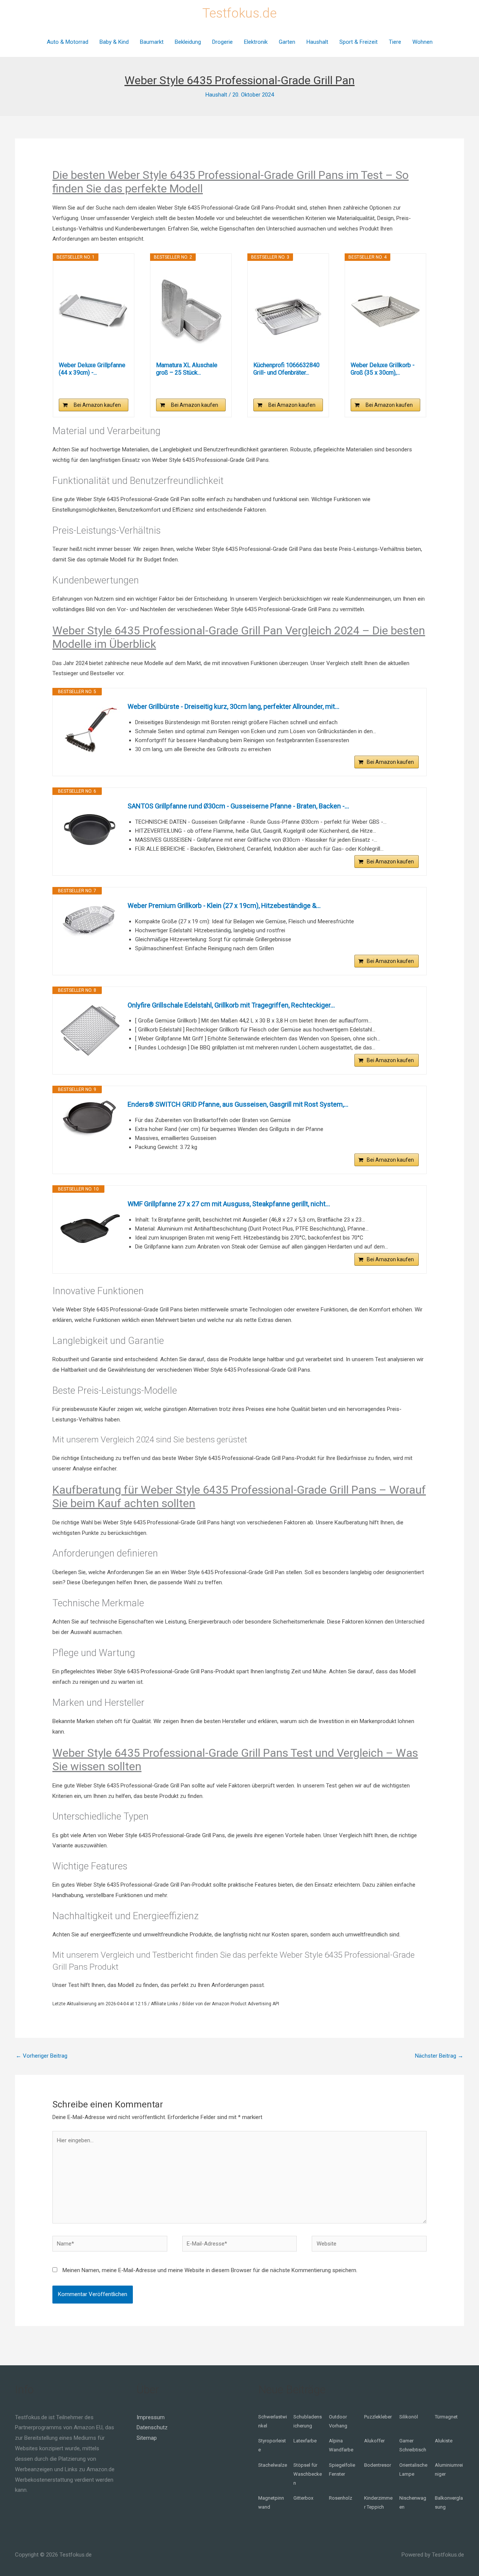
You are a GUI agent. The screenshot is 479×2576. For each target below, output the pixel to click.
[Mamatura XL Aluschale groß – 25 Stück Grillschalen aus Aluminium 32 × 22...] (191, 311)
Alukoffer (374, 2441)
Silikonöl (409, 2417)
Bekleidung (188, 42)
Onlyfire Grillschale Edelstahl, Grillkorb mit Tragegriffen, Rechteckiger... (231, 1005)
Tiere (395, 42)
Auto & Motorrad (68, 42)
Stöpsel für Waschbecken (308, 2474)
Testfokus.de (239, 13)
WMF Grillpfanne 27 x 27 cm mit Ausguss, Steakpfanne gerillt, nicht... (229, 1204)
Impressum (151, 2417)
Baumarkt (152, 42)
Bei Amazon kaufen (97, 405)
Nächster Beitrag (439, 2056)
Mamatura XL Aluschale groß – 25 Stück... (187, 369)
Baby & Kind (114, 42)
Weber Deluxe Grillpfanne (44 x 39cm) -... (92, 369)
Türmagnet (446, 2417)
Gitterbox (303, 2498)
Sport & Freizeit (359, 42)
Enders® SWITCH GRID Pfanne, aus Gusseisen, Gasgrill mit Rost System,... (238, 1104)
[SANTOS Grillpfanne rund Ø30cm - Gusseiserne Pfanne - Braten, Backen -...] (90, 831)
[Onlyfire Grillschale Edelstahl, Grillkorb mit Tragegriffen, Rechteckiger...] (90, 1030)
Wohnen (422, 42)
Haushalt (317, 42)
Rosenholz (341, 2498)
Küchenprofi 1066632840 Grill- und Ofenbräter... (286, 369)
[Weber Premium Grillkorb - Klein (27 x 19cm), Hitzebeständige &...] (90, 920)
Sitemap (147, 2438)
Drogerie (222, 42)
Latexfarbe (305, 2441)
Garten (287, 42)
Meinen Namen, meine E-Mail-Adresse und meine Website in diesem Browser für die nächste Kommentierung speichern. (210, 2270)
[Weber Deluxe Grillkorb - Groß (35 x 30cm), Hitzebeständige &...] (385, 311)
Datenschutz (152, 2427)
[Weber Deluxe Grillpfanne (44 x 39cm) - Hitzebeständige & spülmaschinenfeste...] (94, 311)
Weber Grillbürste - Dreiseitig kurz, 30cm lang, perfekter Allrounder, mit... (234, 706)
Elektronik (256, 42)
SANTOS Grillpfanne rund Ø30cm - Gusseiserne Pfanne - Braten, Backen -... (238, 806)
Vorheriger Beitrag (42, 2056)
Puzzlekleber (378, 2417)
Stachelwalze (273, 2465)
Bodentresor (378, 2465)
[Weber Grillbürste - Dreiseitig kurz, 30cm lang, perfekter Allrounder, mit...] (90, 731)
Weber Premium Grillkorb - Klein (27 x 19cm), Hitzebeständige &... (224, 906)
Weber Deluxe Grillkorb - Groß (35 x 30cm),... (383, 369)
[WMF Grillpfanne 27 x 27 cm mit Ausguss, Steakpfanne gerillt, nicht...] (90, 1229)
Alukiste (444, 2441)
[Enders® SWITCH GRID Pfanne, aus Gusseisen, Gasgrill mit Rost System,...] (90, 1118)
